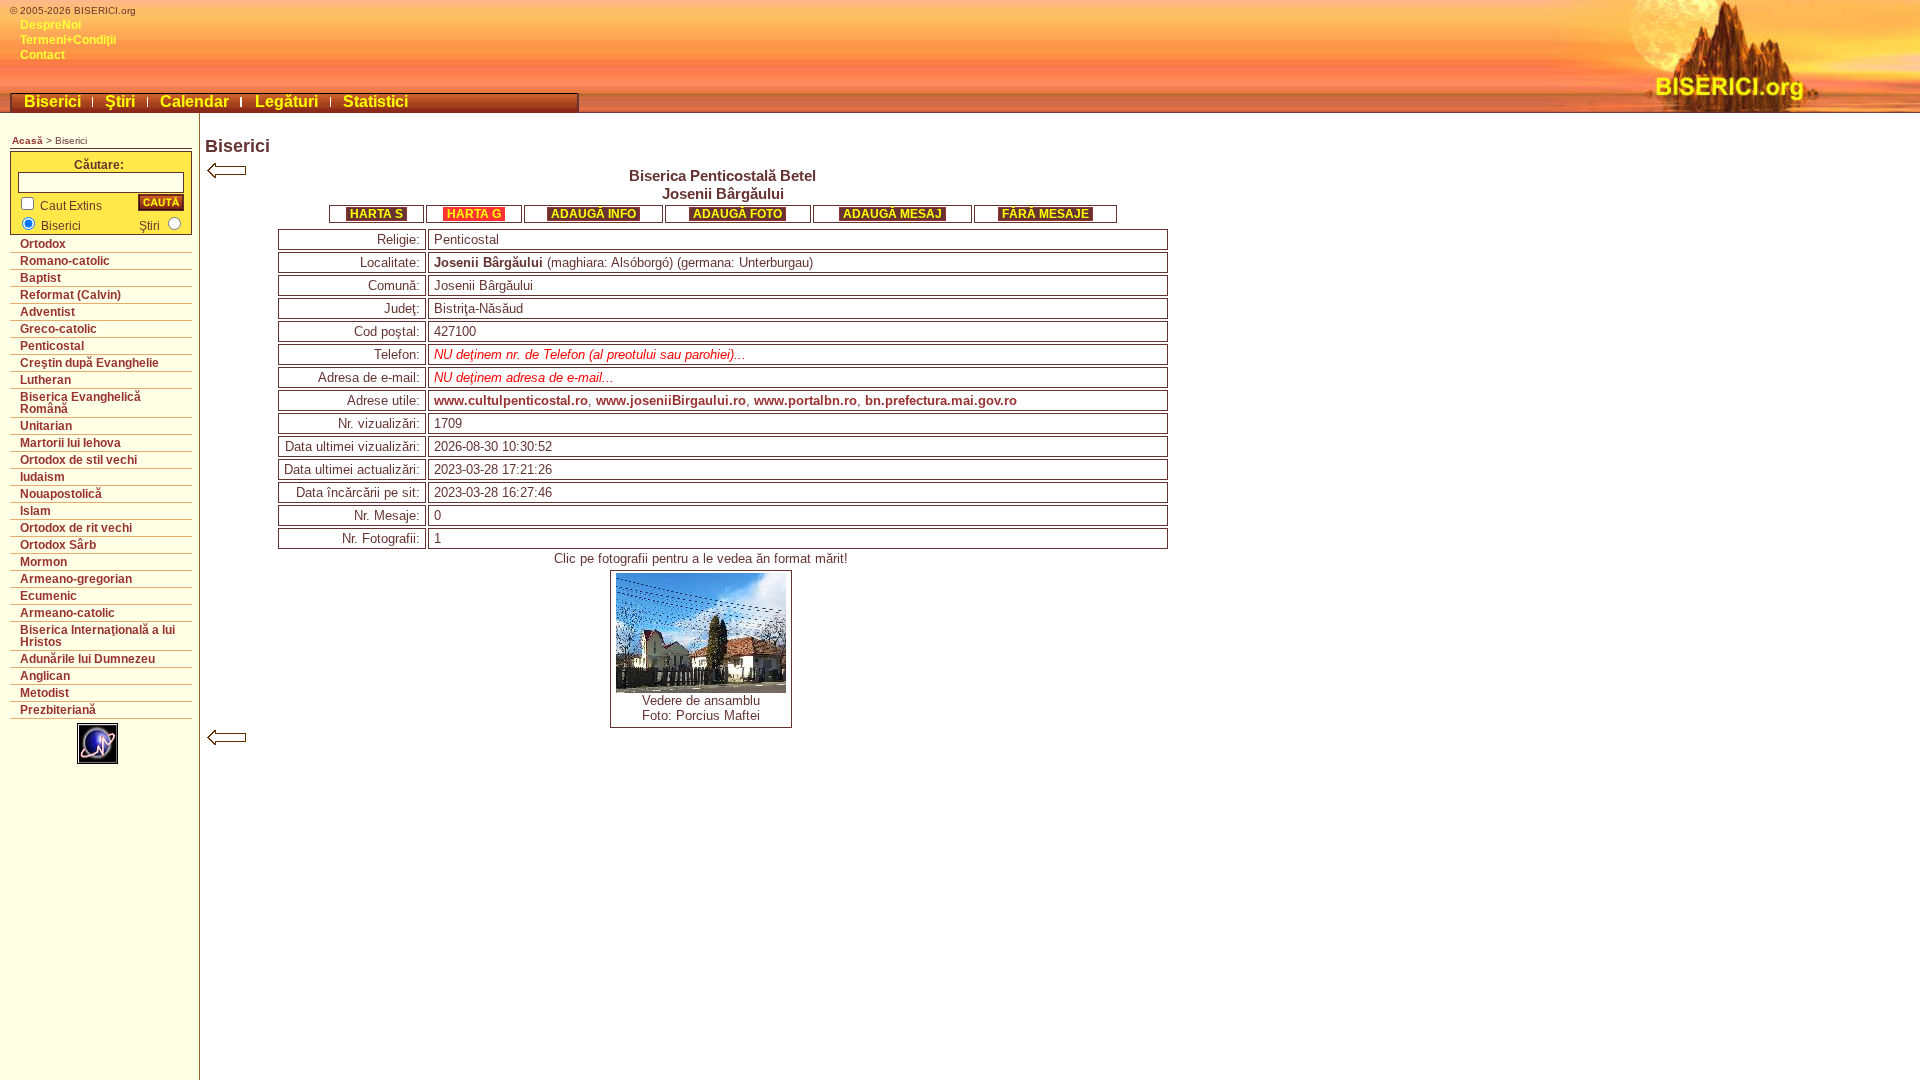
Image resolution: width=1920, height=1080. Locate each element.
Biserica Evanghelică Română (80, 403)
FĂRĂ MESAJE (1045, 214)
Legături (286, 101)
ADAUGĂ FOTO (737, 214)
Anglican (45, 676)
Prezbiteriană (58, 710)
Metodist (44, 693)
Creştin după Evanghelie (89, 363)
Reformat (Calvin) (70, 295)
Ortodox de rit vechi (76, 528)
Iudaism (42, 477)
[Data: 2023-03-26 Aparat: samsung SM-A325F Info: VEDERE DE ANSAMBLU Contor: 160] (701, 688)
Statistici (375, 101)
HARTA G (474, 214)
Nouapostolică (61, 494)
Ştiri (120, 101)
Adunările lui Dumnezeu (87, 659)
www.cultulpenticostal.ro (511, 400)
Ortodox (43, 244)
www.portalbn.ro (805, 400)
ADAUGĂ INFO (593, 214)
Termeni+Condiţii (68, 40)
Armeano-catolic (67, 613)
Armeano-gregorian (76, 579)
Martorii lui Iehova (70, 443)
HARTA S (376, 214)
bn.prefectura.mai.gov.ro (941, 400)
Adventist (47, 312)
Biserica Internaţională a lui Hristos (97, 636)
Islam (35, 511)
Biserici (52, 101)
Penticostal (52, 346)
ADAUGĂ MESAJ (892, 214)
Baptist (40, 278)
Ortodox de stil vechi (78, 460)
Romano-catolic (65, 261)
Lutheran (45, 380)
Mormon (43, 562)
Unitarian (46, 426)
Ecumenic (48, 596)
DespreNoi (50, 25)
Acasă (27, 140)
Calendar (194, 101)
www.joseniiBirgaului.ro (671, 400)
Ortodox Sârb (58, 545)
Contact (42, 55)
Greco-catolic (58, 329)
